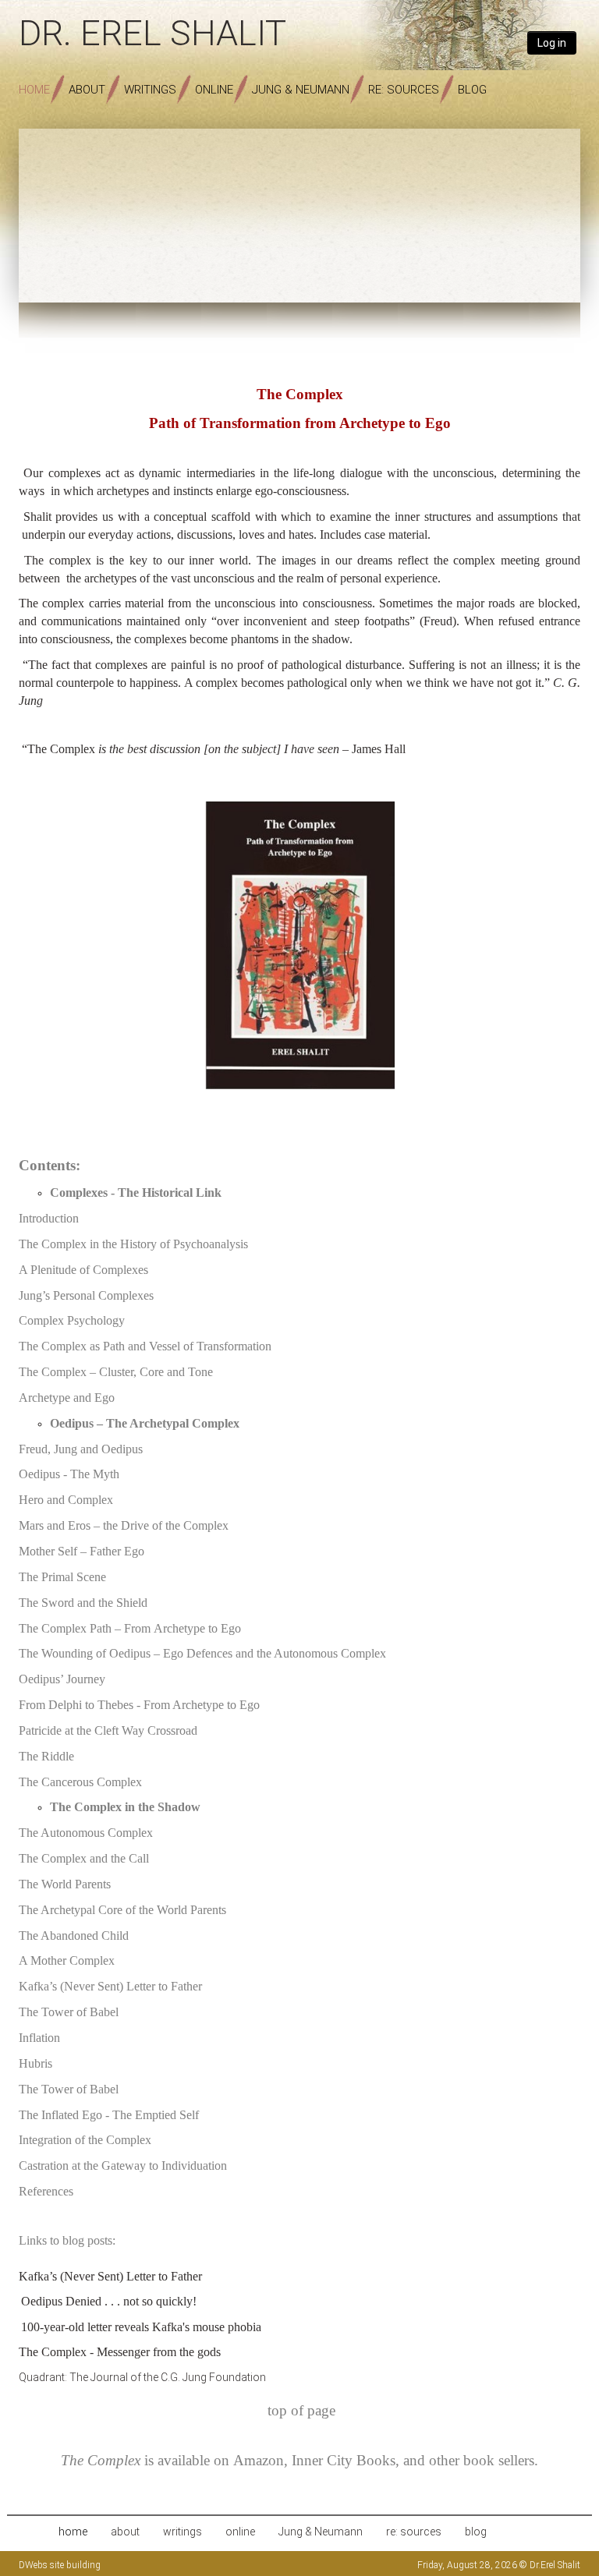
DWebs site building (60, 2565)
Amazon (259, 2460)
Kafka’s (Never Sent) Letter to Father (110, 2276)
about (87, 90)
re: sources (404, 90)
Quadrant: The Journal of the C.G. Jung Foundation (142, 2377)
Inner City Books (344, 2460)
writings (150, 90)
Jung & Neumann (301, 90)
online (214, 90)
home (34, 90)
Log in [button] (552, 43)
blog (472, 90)
